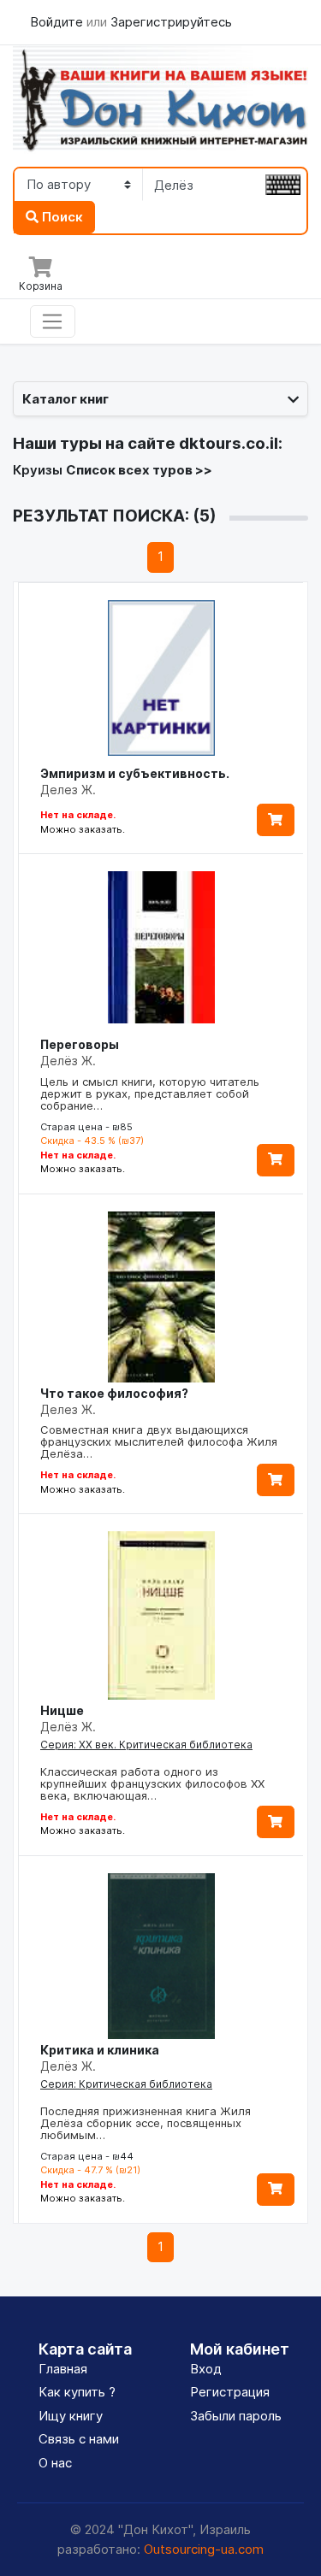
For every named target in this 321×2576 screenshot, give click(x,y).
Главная (63, 2369)
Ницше (62, 1710)
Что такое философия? (114, 1393)
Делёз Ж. (68, 1061)
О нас (55, 2463)
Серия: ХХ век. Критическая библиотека (146, 1745)
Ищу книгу (71, 2416)
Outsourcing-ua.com (204, 2549)
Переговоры (80, 1044)
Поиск (61, 217)
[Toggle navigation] (53, 321)
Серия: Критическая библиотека (126, 2084)
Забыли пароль (236, 2416)
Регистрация (230, 2392)
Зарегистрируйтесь (171, 22)
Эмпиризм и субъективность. (135, 773)
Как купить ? (77, 2392)
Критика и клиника (100, 2050)
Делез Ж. (68, 790)
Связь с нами (79, 2439)
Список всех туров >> (139, 470)
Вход (206, 2369)
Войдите (58, 22)
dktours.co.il (229, 443)
